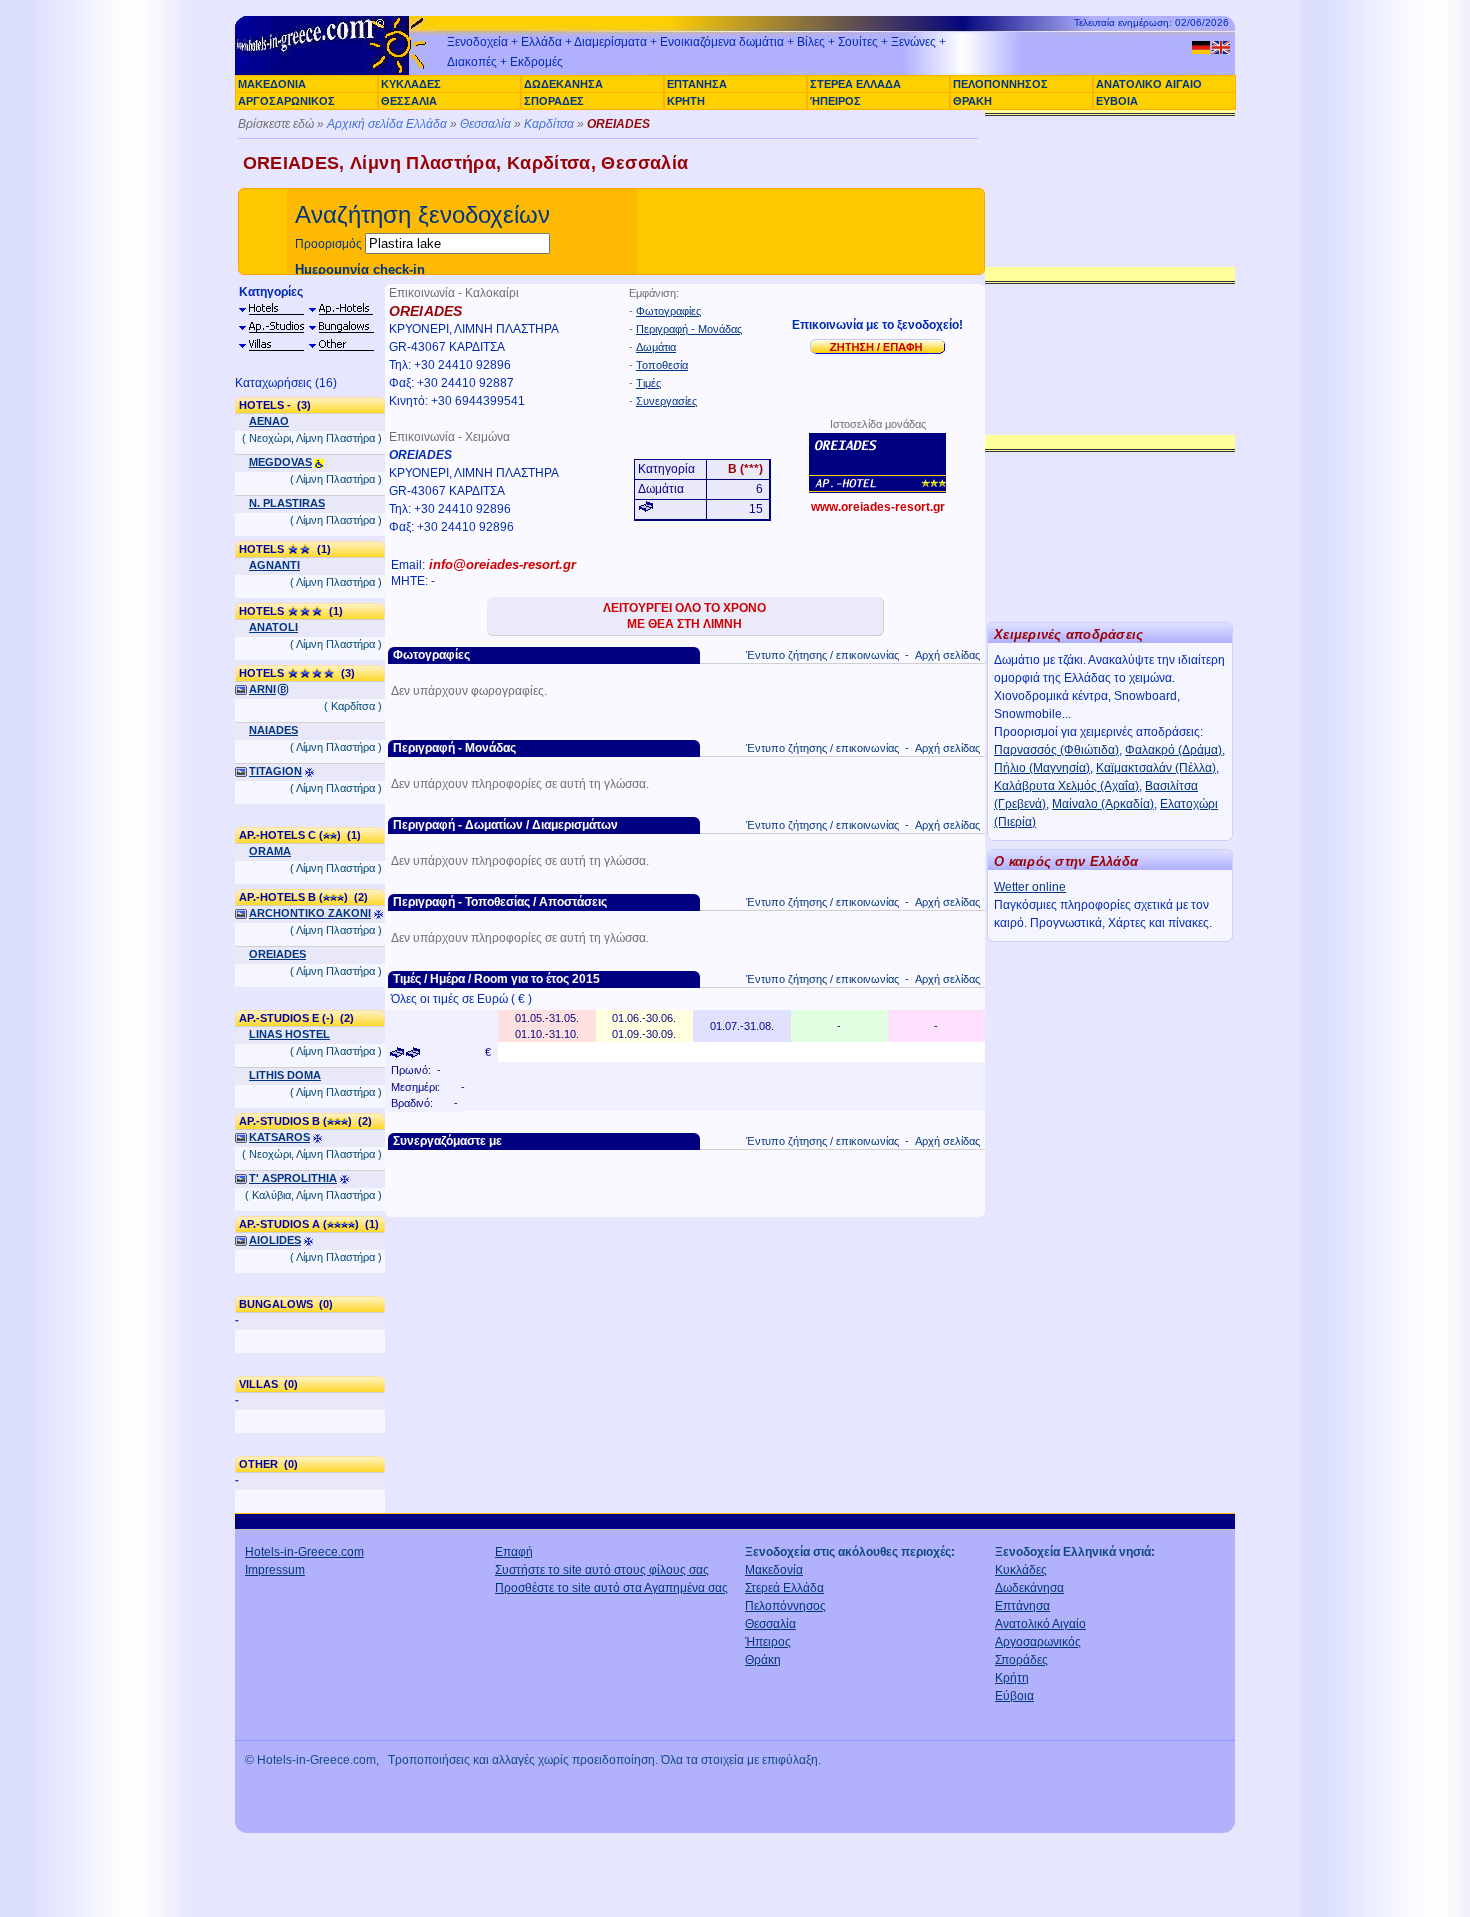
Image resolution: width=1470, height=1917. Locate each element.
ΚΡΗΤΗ (686, 101)
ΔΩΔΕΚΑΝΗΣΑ (563, 84)
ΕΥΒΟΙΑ (1117, 101)
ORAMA (270, 851)
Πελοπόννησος (785, 1606)
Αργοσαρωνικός (1038, 1642)
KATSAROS (279, 1137)
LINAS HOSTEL (289, 1034)
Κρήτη (1012, 1678)
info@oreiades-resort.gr (502, 564)
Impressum (275, 1570)
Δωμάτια (656, 347)
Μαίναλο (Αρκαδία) (1103, 804)
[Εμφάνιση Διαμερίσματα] (271, 327)
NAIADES (273, 730)
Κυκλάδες (1021, 1570)
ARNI (262, 689)
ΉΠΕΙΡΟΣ (835, 101)
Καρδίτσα (549, 124)
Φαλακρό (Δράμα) (1173, 750)
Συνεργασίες (666, 401)
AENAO (269, 421)
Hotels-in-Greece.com (304, 1552)
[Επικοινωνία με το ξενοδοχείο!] (877, 346)
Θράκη (763, 1660)
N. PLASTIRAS (287, 503)
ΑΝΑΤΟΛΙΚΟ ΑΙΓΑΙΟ (1149, 84)
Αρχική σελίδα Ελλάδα (387, 124)
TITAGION (275, 771)
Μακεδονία (774, 1570)
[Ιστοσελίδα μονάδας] (878, 463)
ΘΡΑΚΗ (972, 101)
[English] (1221, 47)
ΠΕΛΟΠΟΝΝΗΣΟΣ (1000, 84)
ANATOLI (273, 627)
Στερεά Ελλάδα (784, 1588)
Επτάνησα (1022, 1606)
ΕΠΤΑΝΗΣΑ (697, 84)
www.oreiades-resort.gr (878, 507)
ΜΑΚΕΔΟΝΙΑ (272, 84)
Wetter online (1030, 887)
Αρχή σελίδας (947, 655)
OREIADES (277, 954)
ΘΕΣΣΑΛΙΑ (409, 101)
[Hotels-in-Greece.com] (335, 72)
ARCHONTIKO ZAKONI (310, 913)
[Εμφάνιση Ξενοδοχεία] (271, 309)
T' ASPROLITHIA (293, 1178)
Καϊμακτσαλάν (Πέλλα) (1156, 768)
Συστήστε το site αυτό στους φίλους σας (602, 1570)
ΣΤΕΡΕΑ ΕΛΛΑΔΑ (855, 84)
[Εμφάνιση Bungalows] (341, 327)
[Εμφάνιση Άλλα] (341, 345)
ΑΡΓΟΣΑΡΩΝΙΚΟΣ (286, 101)
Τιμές (648, 383)
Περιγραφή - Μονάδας (689, 329)
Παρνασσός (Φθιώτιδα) (1056, 750)
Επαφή (514, 1552)
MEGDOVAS (280, 462)
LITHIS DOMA (285, 1075)
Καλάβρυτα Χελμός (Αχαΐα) (1066, 786)
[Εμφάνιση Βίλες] (271, 345)
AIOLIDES (275, 1240)
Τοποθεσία (662, 365)
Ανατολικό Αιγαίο (1040, 1624)
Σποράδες (1021, 1660)
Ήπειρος (768, 1642)
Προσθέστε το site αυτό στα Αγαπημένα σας (611, 1588)
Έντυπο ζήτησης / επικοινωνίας (822, 655)
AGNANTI (274, 565)
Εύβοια (1014, 1696)
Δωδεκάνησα (1029, 1588)
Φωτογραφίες (668, 311)
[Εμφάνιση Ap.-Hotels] (341, 309)
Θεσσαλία (485, 124)
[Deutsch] (1201, 47)
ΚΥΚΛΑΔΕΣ (411, 84)
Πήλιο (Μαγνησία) (1042, 768)
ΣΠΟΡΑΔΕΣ (554, 101)
